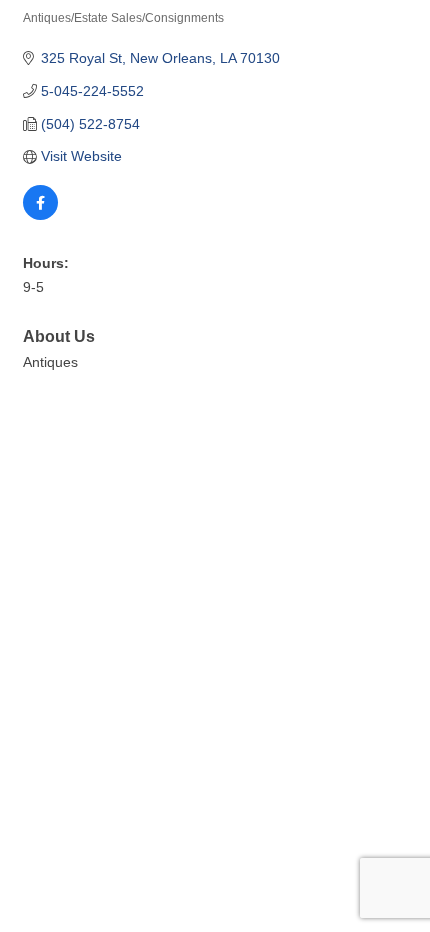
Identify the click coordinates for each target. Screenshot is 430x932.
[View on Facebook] (40, 215)
